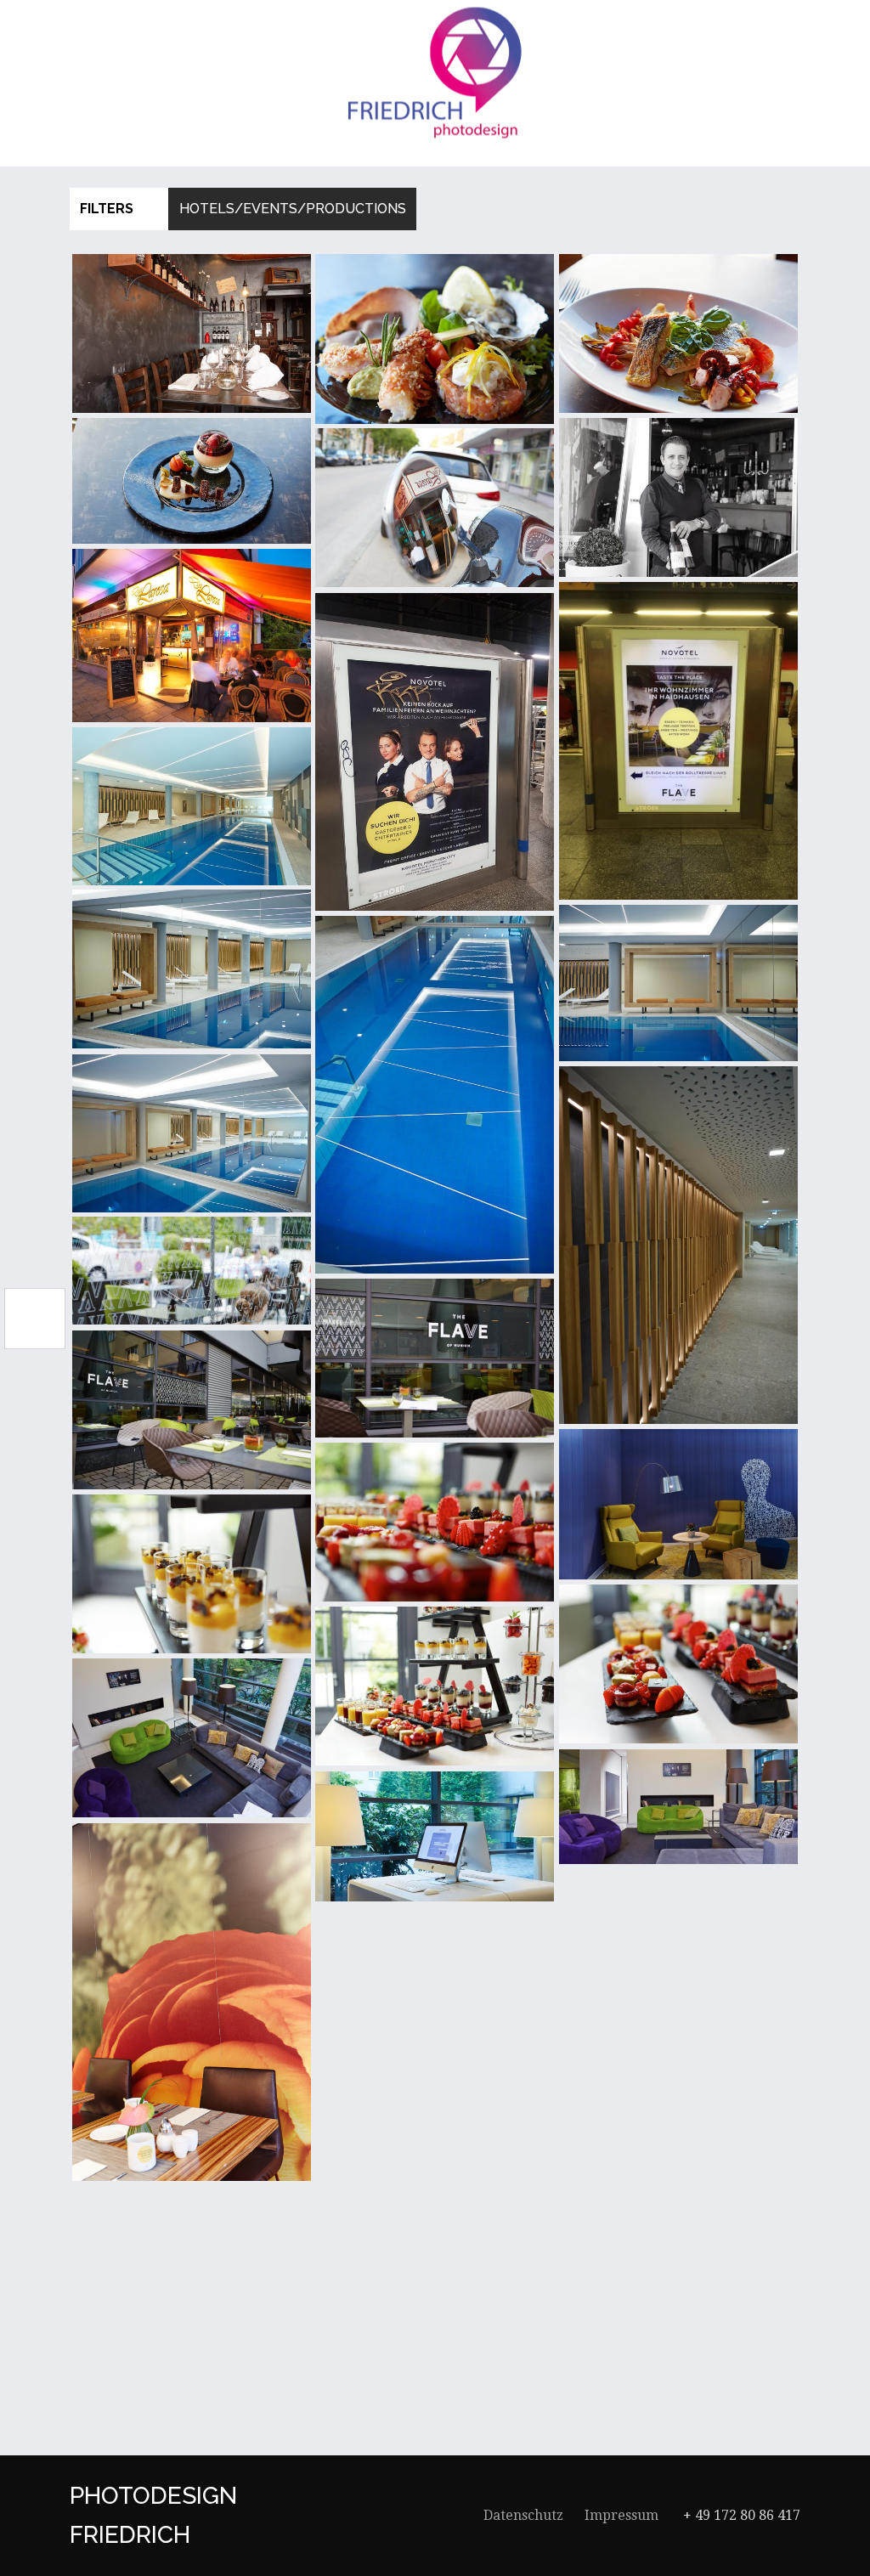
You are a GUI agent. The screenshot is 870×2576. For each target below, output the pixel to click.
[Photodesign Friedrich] (435, 73)
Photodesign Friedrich (153, 2515)
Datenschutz (523, 2515)
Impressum (621, 2515)
